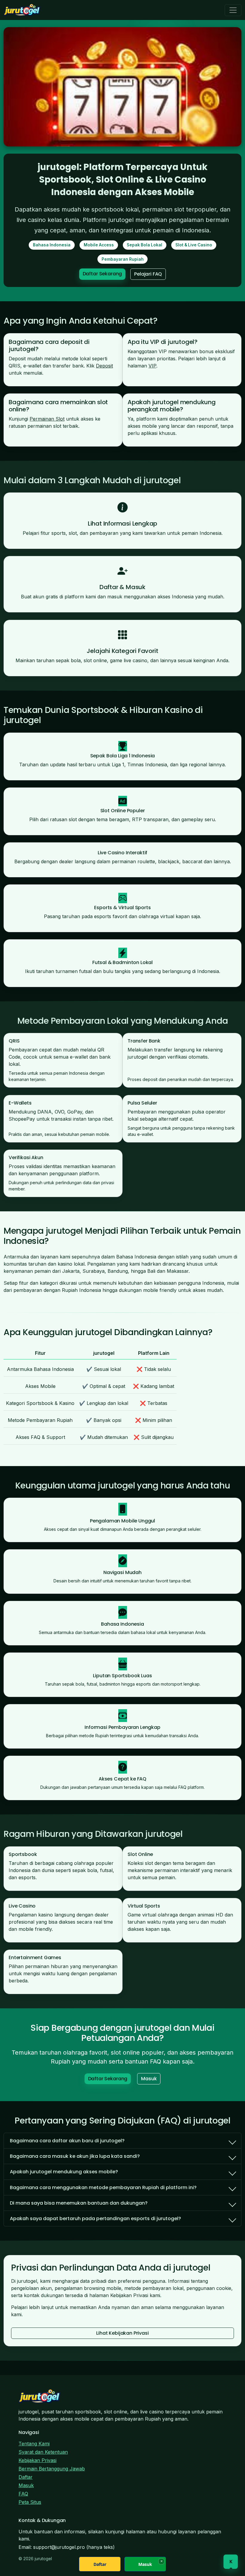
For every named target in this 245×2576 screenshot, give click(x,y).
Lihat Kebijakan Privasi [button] (122, 2333)
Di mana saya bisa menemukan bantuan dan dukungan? (79, 2203)
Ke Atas (231, 2563)
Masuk (149, 2079)
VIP (152, 366)
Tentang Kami (34, 2444)
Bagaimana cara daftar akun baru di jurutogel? (67, 2141)
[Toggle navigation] (233, 10)
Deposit (104, 366)
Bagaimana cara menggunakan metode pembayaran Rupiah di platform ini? (103, 2187)
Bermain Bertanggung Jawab (52, 2469)
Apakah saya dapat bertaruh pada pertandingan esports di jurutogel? (95, 2219)
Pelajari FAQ (148, 274)
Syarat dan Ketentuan (43, 2452)
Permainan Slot (47, 419)
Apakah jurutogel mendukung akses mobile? (64, 2172)
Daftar (26, 2477)
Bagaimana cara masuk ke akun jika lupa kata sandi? (75, 2156)
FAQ (23, 2494)
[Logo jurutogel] (22, 10)
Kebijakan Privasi (37, 2460)
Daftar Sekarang (102, 274)
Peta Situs (30, 2502)
